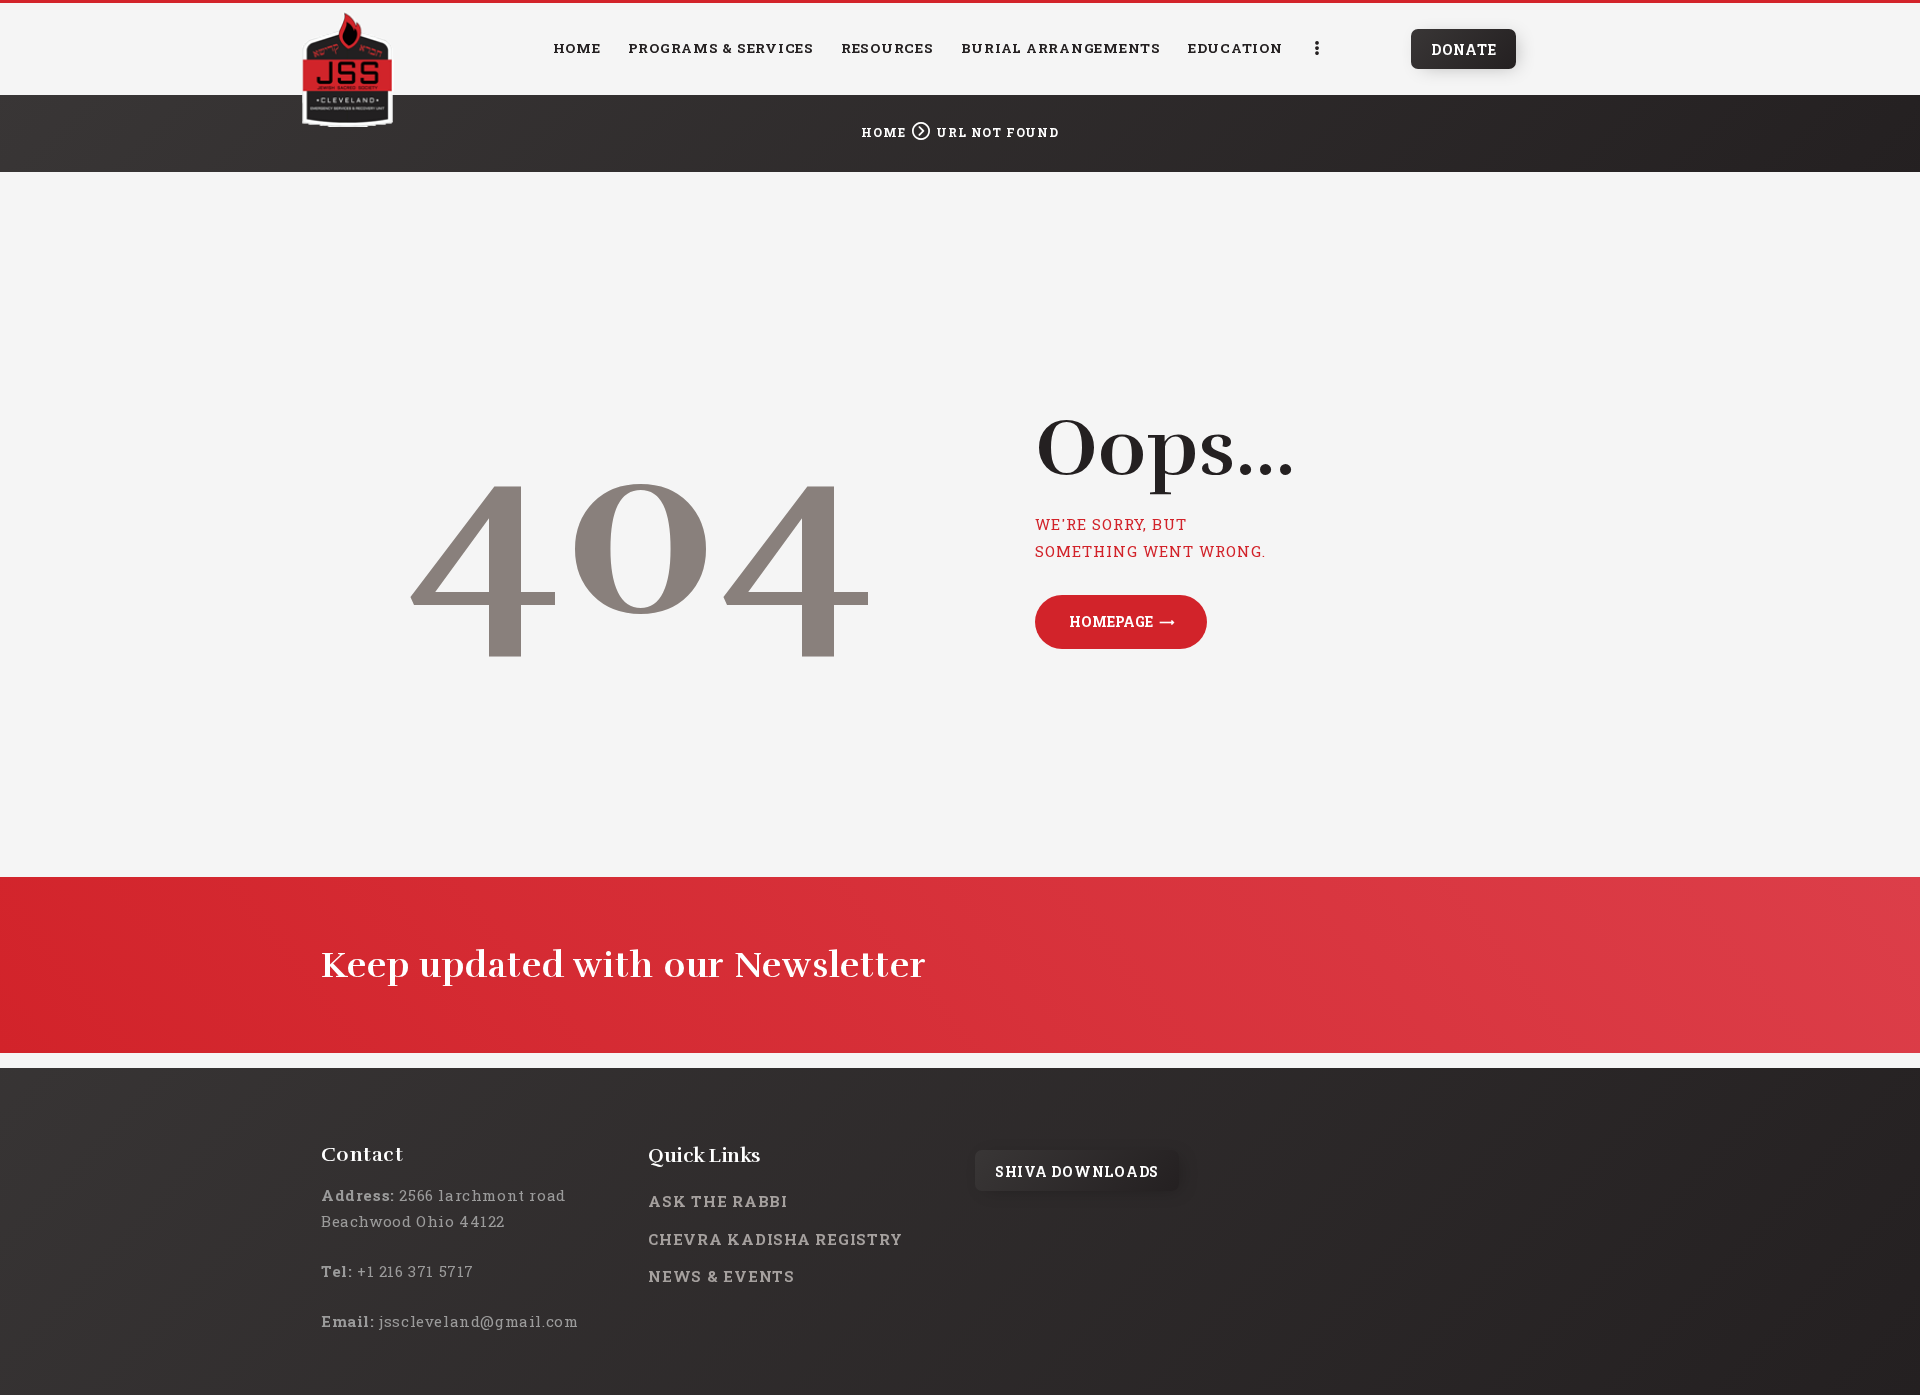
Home (883, 132)
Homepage (1111, 621)
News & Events (721, 1276)
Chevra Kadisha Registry (775, 1239)
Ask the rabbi (718, 1201)
